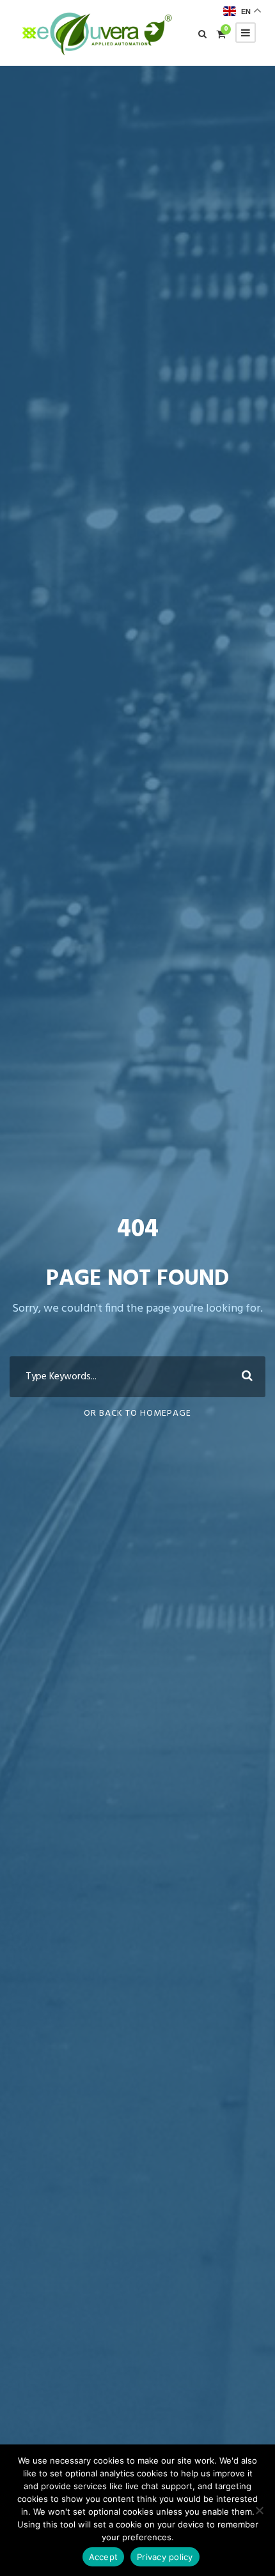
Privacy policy (165, 2557)
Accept (104, 2557)
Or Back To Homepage (137, 1413)
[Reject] (259, 2510)
